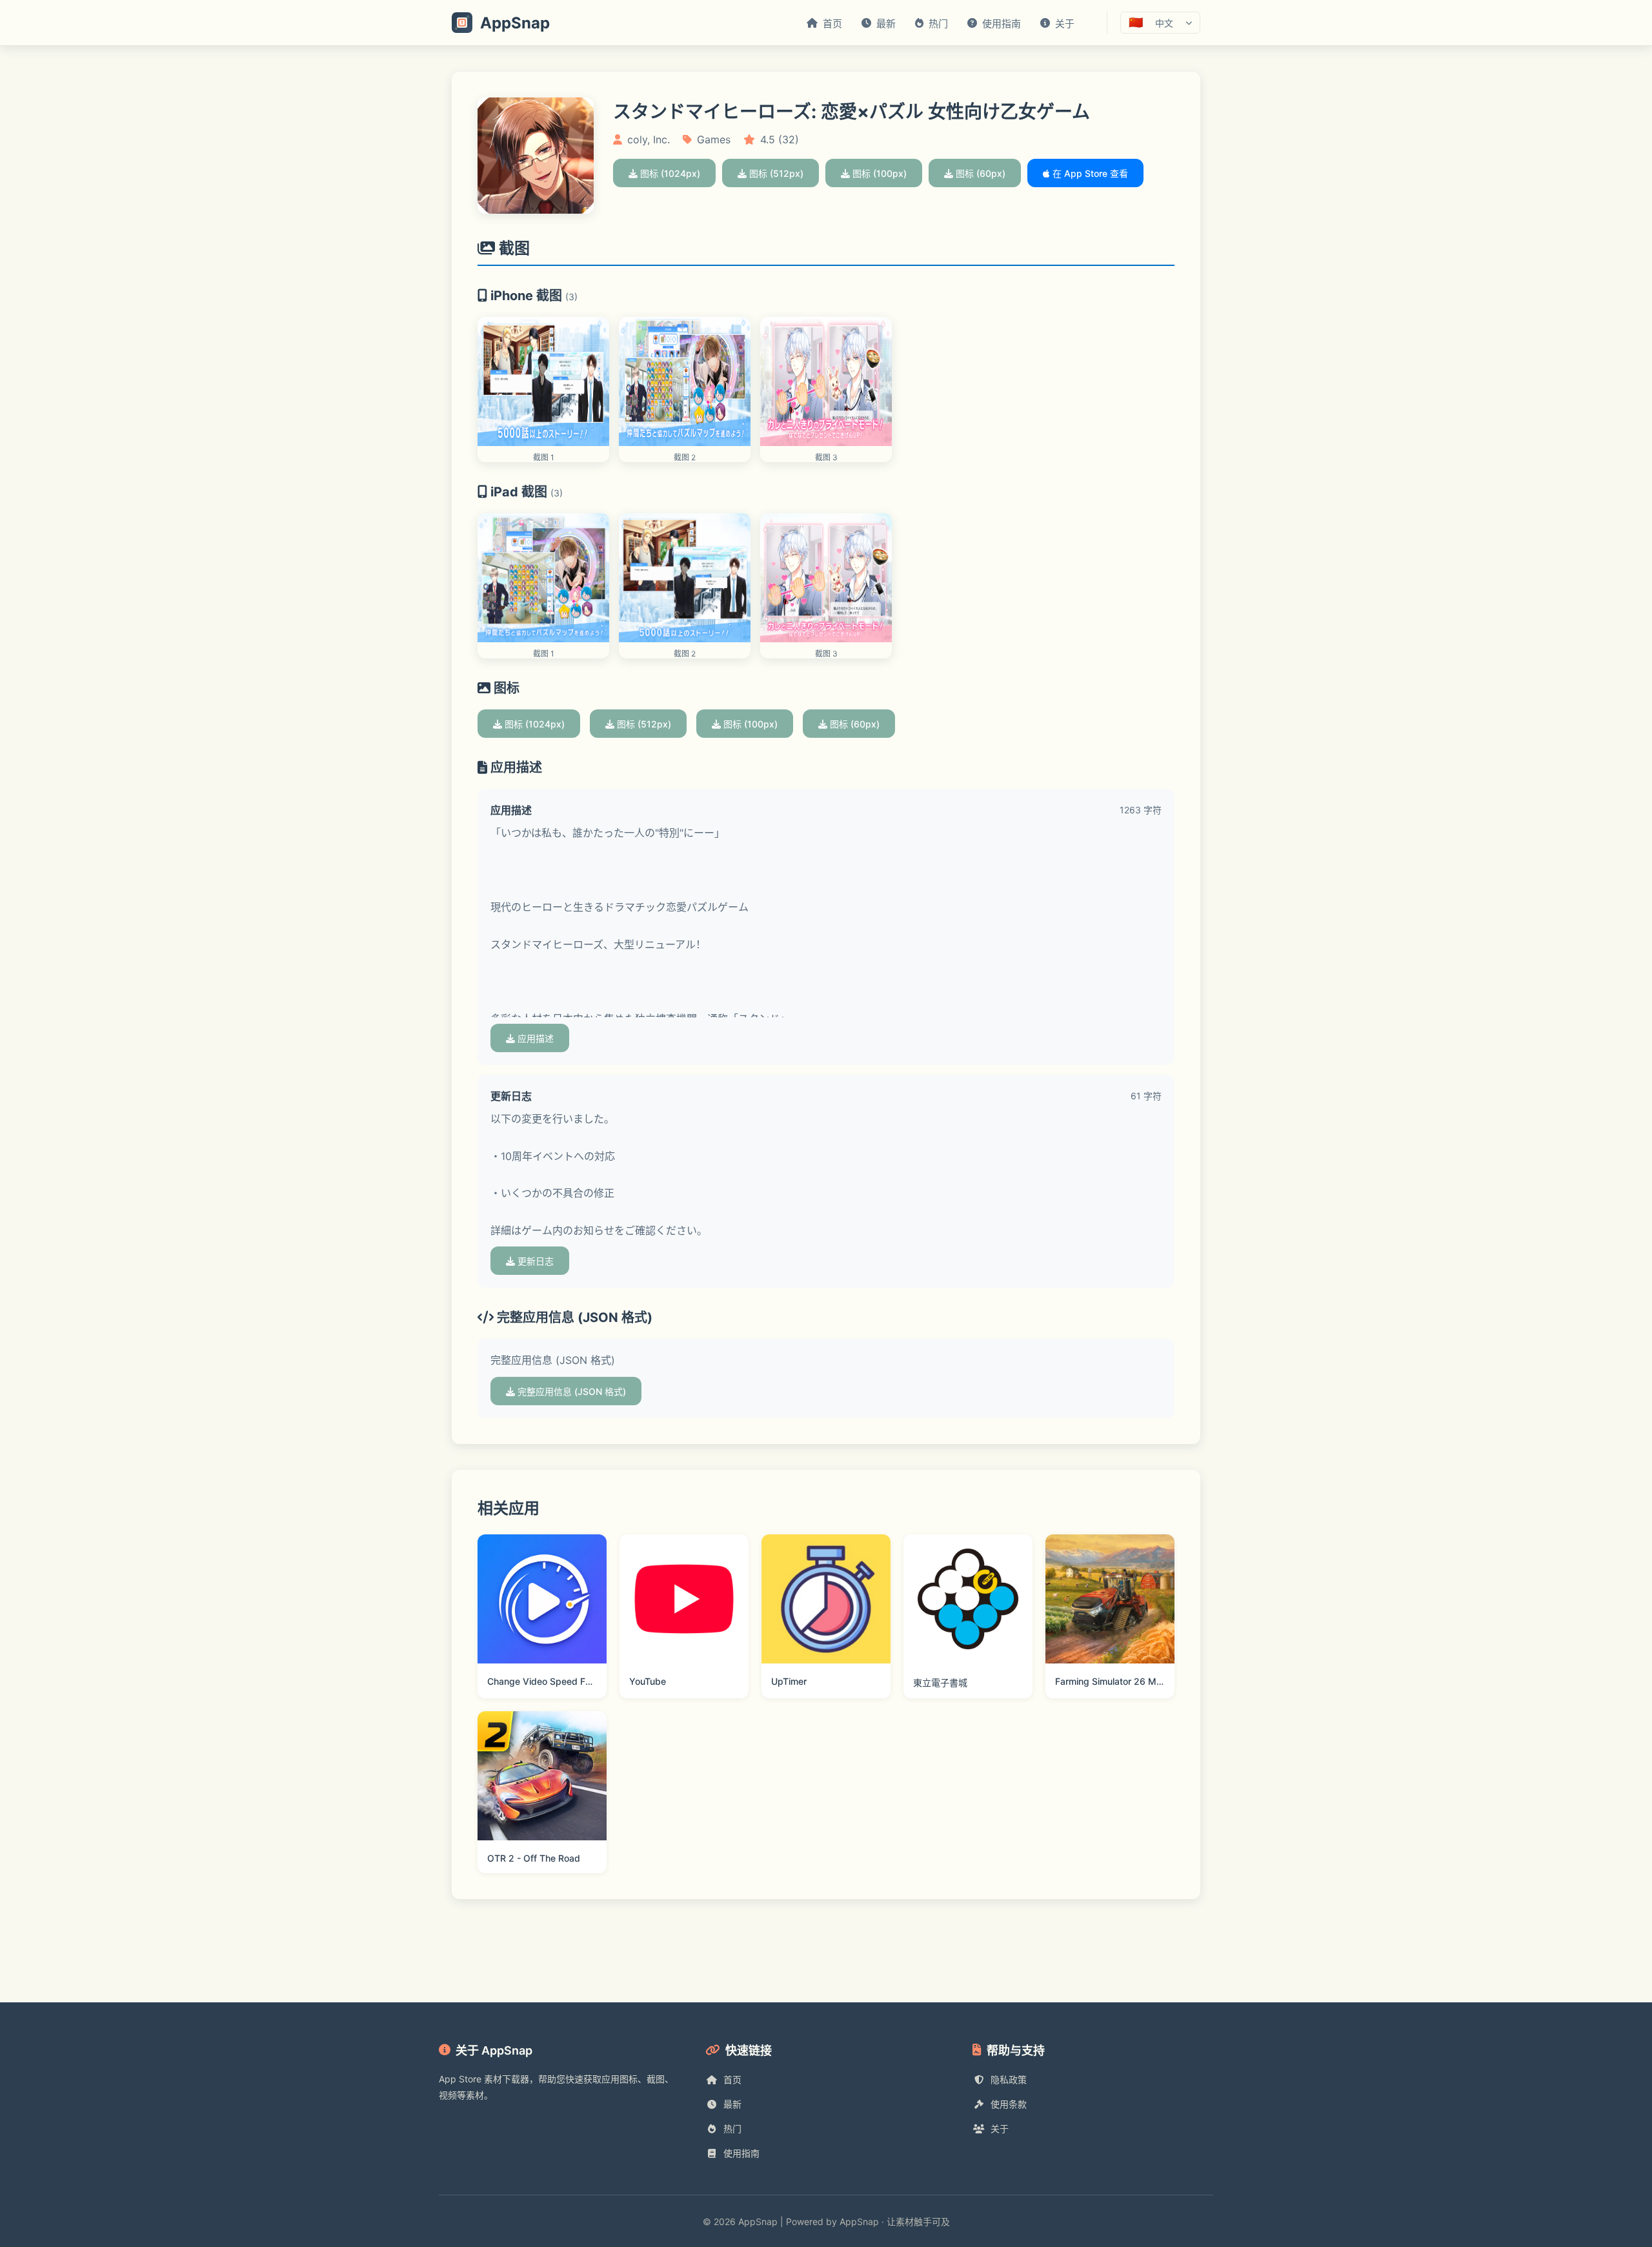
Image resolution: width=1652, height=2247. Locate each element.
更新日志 (534, 1261)
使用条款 (1009, 2104)
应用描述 (534, 1038)
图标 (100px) (878, 173)
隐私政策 (1009, 2079)
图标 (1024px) (669, 173)
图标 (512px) (775, 173)
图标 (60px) (979, 173)
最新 (732, 2104)
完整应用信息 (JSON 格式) (570, 1391)
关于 (1000, 2129)
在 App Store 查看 (1089, 173)
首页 (732, 2079)
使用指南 (741, 2153)
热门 (732, 2129)
